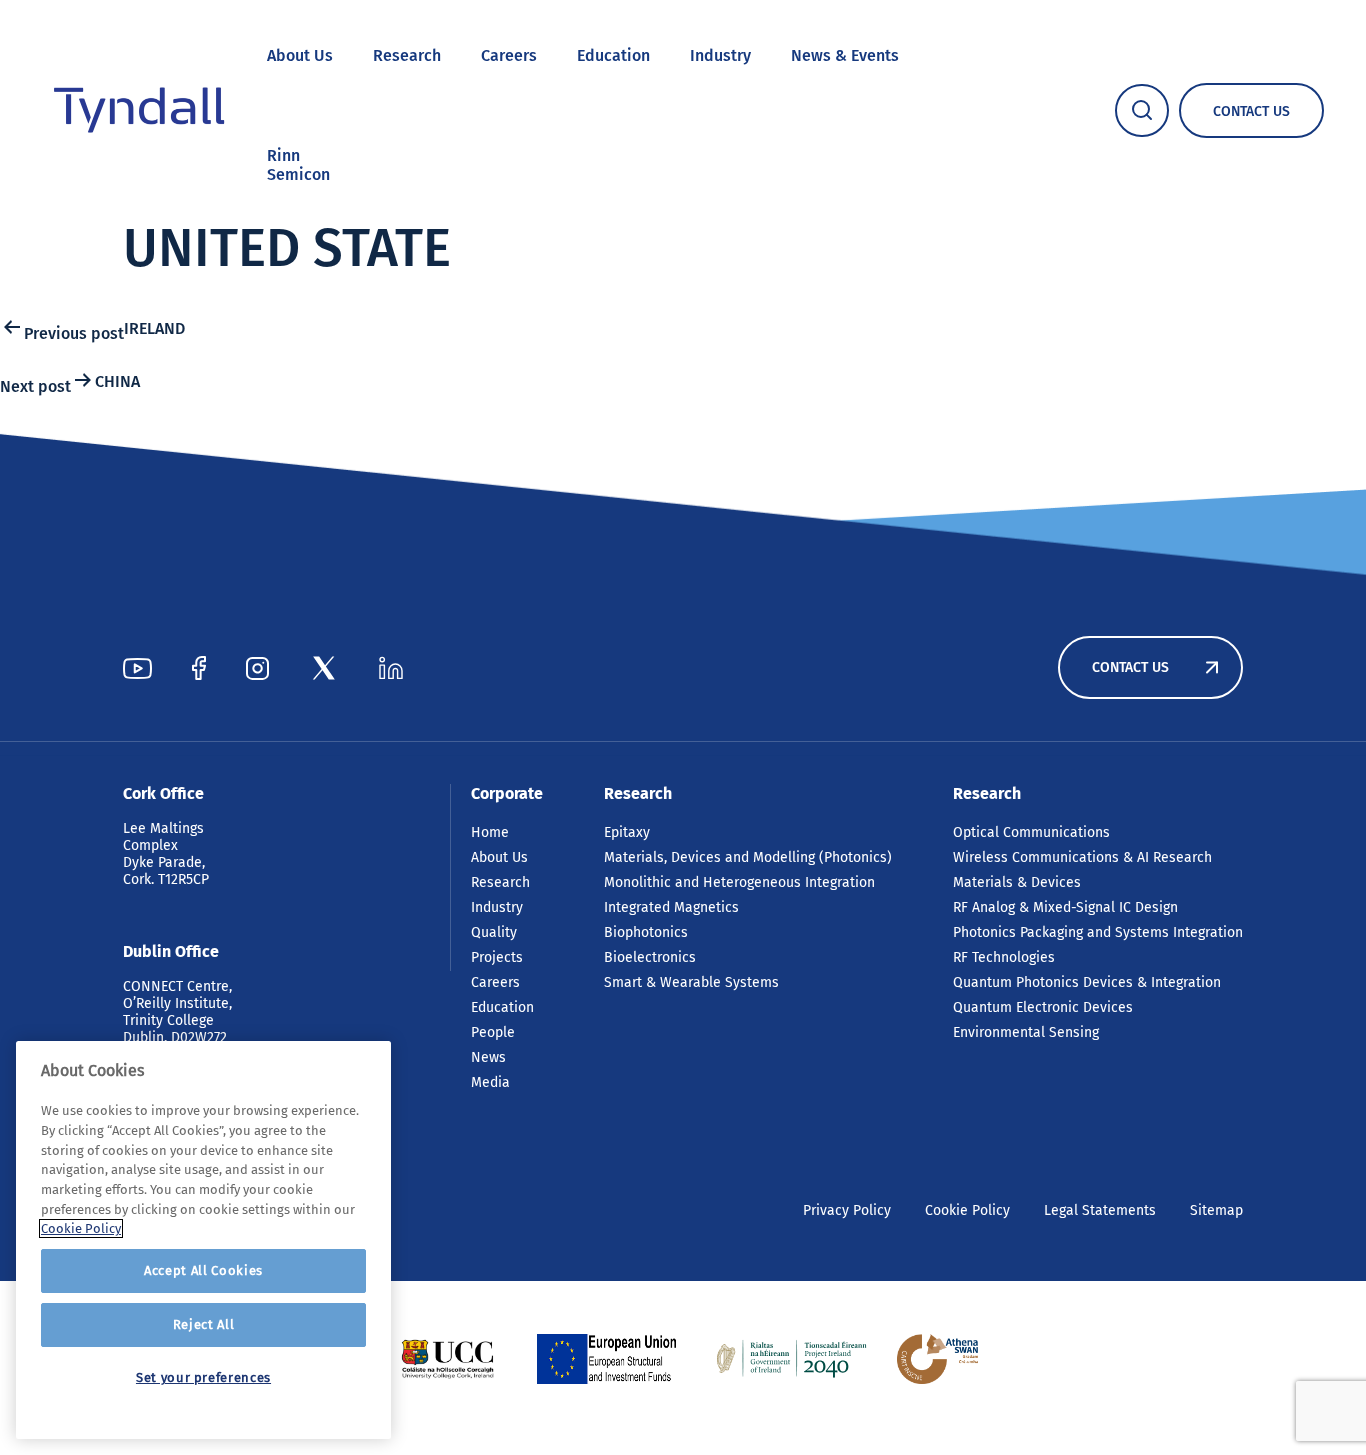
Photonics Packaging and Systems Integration (1098, 932)
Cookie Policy (967, 1210)
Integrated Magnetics (671, 907)
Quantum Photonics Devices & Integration (1087, 982)
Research (407, 55)
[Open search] (1142, 110)
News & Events (845, 55)
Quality (494, 932)
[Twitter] (324, 668)
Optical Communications (1031, 832)
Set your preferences (203, 1377)
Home (490, 832)
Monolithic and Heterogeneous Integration (739, 882)
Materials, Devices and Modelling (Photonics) (748, 857)
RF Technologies (1004, 957)
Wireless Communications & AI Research (1082, 857)
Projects (497, 957)
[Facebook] (199, 668)
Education (613, 55)
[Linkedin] (391, 668)
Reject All (204, 1324)
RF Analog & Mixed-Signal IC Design (1065, 907)
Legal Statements (1100, 1210)
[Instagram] (257, 668)
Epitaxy (627, 832)
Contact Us (1130, 667)
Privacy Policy (847, 1210)
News (488, 1057)
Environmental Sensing (1026, 1032)
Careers (509, 55)
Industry (720, 55)
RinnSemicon (298, 165)
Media (490, 1082)
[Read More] (447, 1359)
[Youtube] (137, 668)
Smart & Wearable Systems (691, 982)
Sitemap (1216, 1210)
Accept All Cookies (203, 1270)
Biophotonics (646, 932)
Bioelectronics (650, 957)
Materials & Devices (1017, 882)
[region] (203, 1240)
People (493, 1032)
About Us (300, 55)
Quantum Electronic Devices (1043, 1007)
